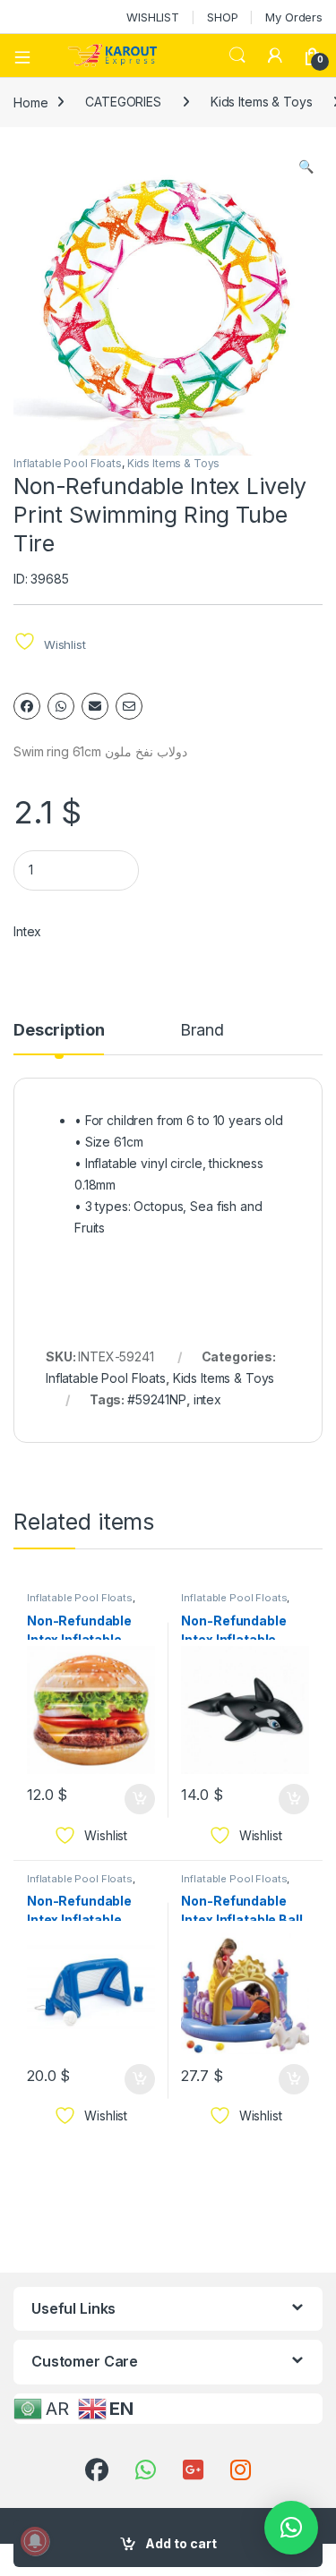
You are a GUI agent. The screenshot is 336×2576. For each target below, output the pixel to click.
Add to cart (181, 2543)
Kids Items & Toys (262, 102)
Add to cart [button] (140, 1799)
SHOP (222, 17)
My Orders (294, 17)
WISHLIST (153, 17)
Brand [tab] (202, 1031)
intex (207, 1399)
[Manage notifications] (35, 2541)
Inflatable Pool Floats (68, 463)
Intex (27, 931)
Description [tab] (59, 1031)
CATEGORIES (123, 102)
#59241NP (157, 1399)
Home (30, 102)
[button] (306, 166)
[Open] (29, 55)
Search (237, 55)
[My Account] (275, 55)
